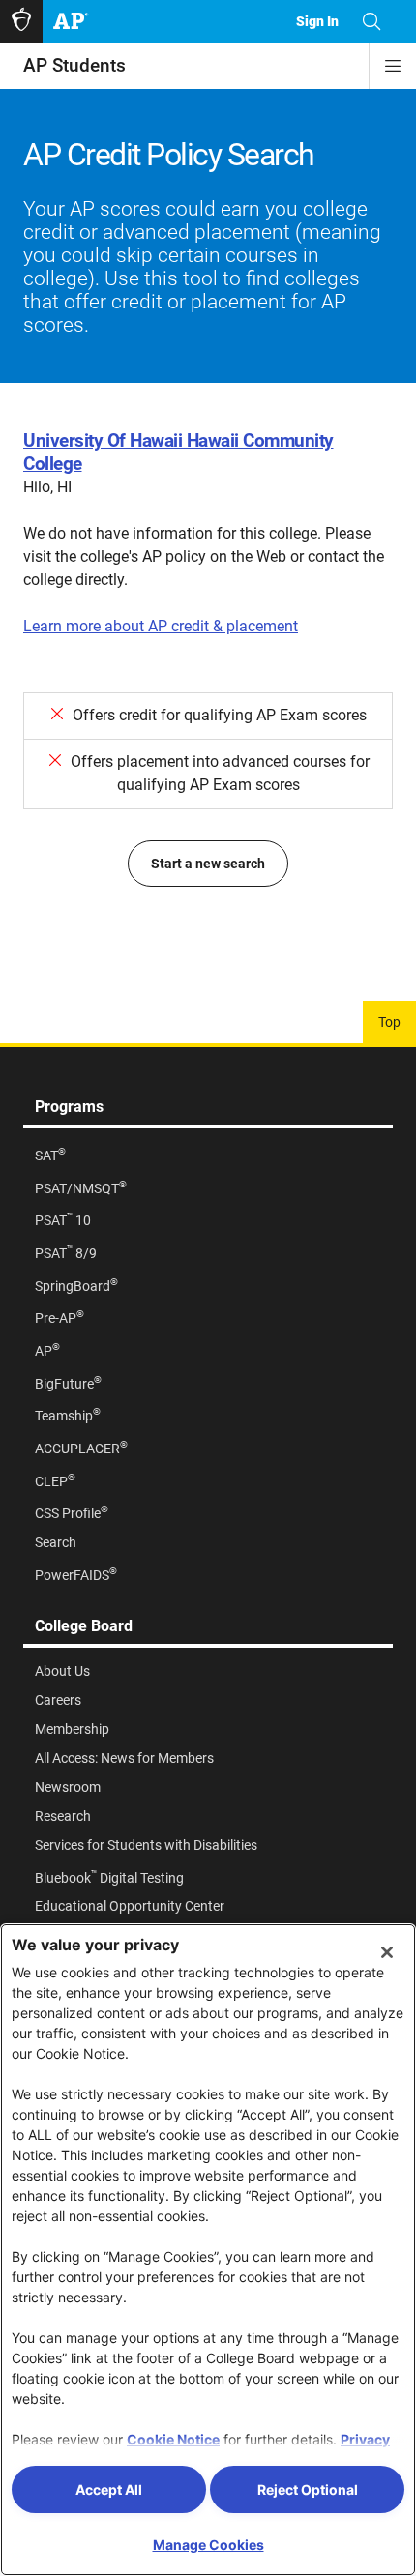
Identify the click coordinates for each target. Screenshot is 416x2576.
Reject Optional (308, 2489)
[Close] (387, 1952)
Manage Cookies (208, 2545)
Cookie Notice (173, 2439)
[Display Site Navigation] (393, 66)
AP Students (74, 65)
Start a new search (208, 864)
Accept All (109, 2489)
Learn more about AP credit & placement (161, 626)
